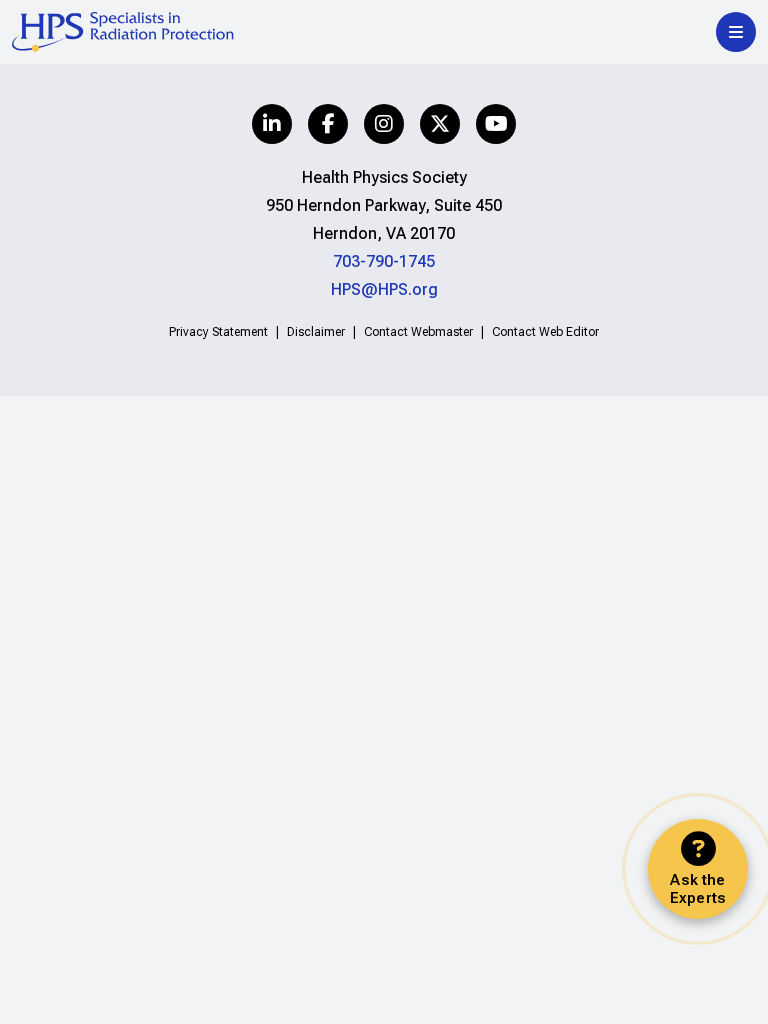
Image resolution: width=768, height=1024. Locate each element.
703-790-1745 (384, 261)
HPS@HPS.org (384, 289)
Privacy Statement (218, 332)
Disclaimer (316, 332)
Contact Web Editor (545, 332)
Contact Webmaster (418, 332)
